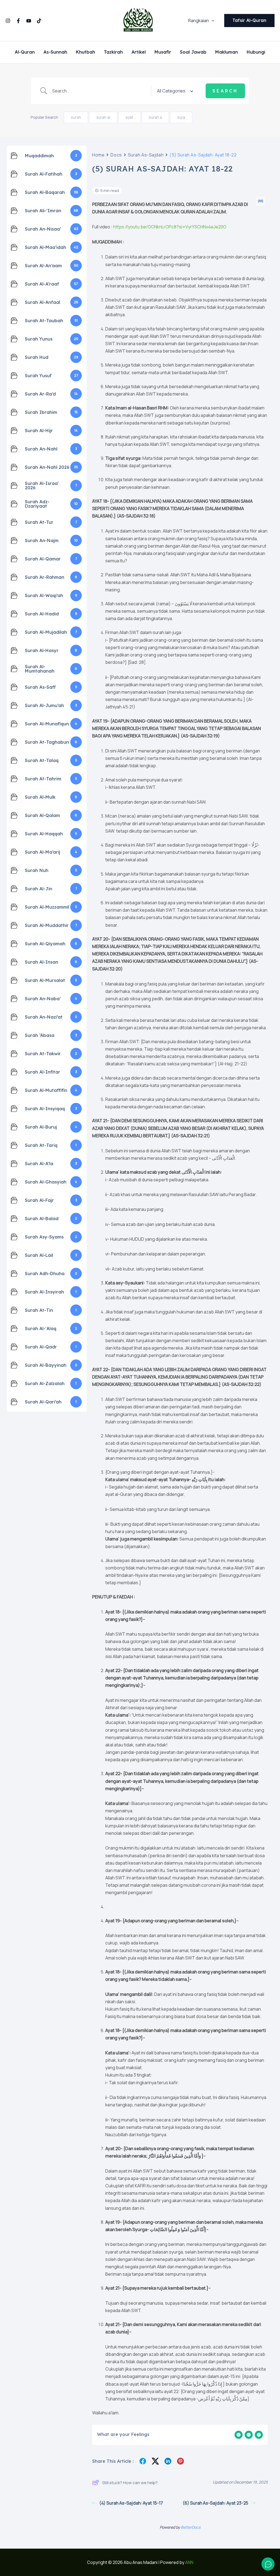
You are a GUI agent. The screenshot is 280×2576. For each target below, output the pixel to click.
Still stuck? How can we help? (130, 2483)
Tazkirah (113, 52)
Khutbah (86, 52)
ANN (189, 2562)
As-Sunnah (55, 52)
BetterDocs (191, 2527)
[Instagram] (8, 21)
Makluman (227, 52)
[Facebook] (18, 21)
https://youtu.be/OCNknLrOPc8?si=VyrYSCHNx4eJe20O (170, 227)
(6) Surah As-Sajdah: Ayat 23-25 (215, 2503)
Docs (116, 155)
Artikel (139, 52)
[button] (212, 21)
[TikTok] (39, 21)
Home (98, 155)
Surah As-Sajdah (146, 155)
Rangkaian (199, 21)
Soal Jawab (193, 52)
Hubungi (256, 52)
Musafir (163, 52)
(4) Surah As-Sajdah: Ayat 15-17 (131, 2503)
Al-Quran (25, 52)
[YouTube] (29, 21)
